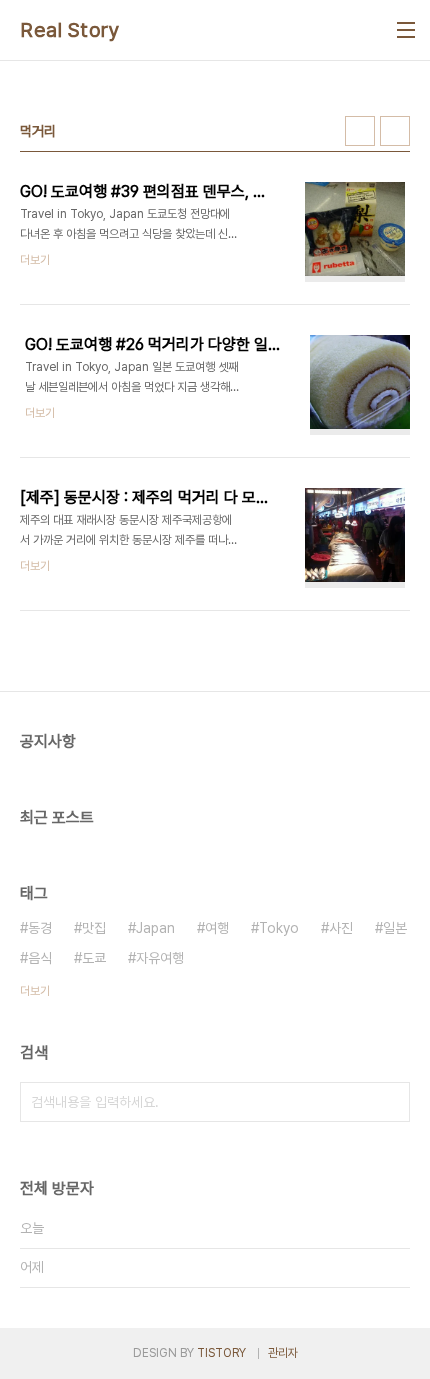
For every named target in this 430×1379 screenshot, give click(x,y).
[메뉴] (406, 30)
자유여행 (160, 958)
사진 (341, 928)
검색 (390, 1102)
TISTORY (221, 1353)
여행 (217, 928)
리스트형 (395, 131)
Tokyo (279, 928)
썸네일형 (360, 131)
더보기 (35, 991)
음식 (40, 958)
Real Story (70, 30)
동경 (40, 928)
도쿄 (94, 958)
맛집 (94, 928)
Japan (155, 928)
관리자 (283, 1353)
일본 (395, 928)
